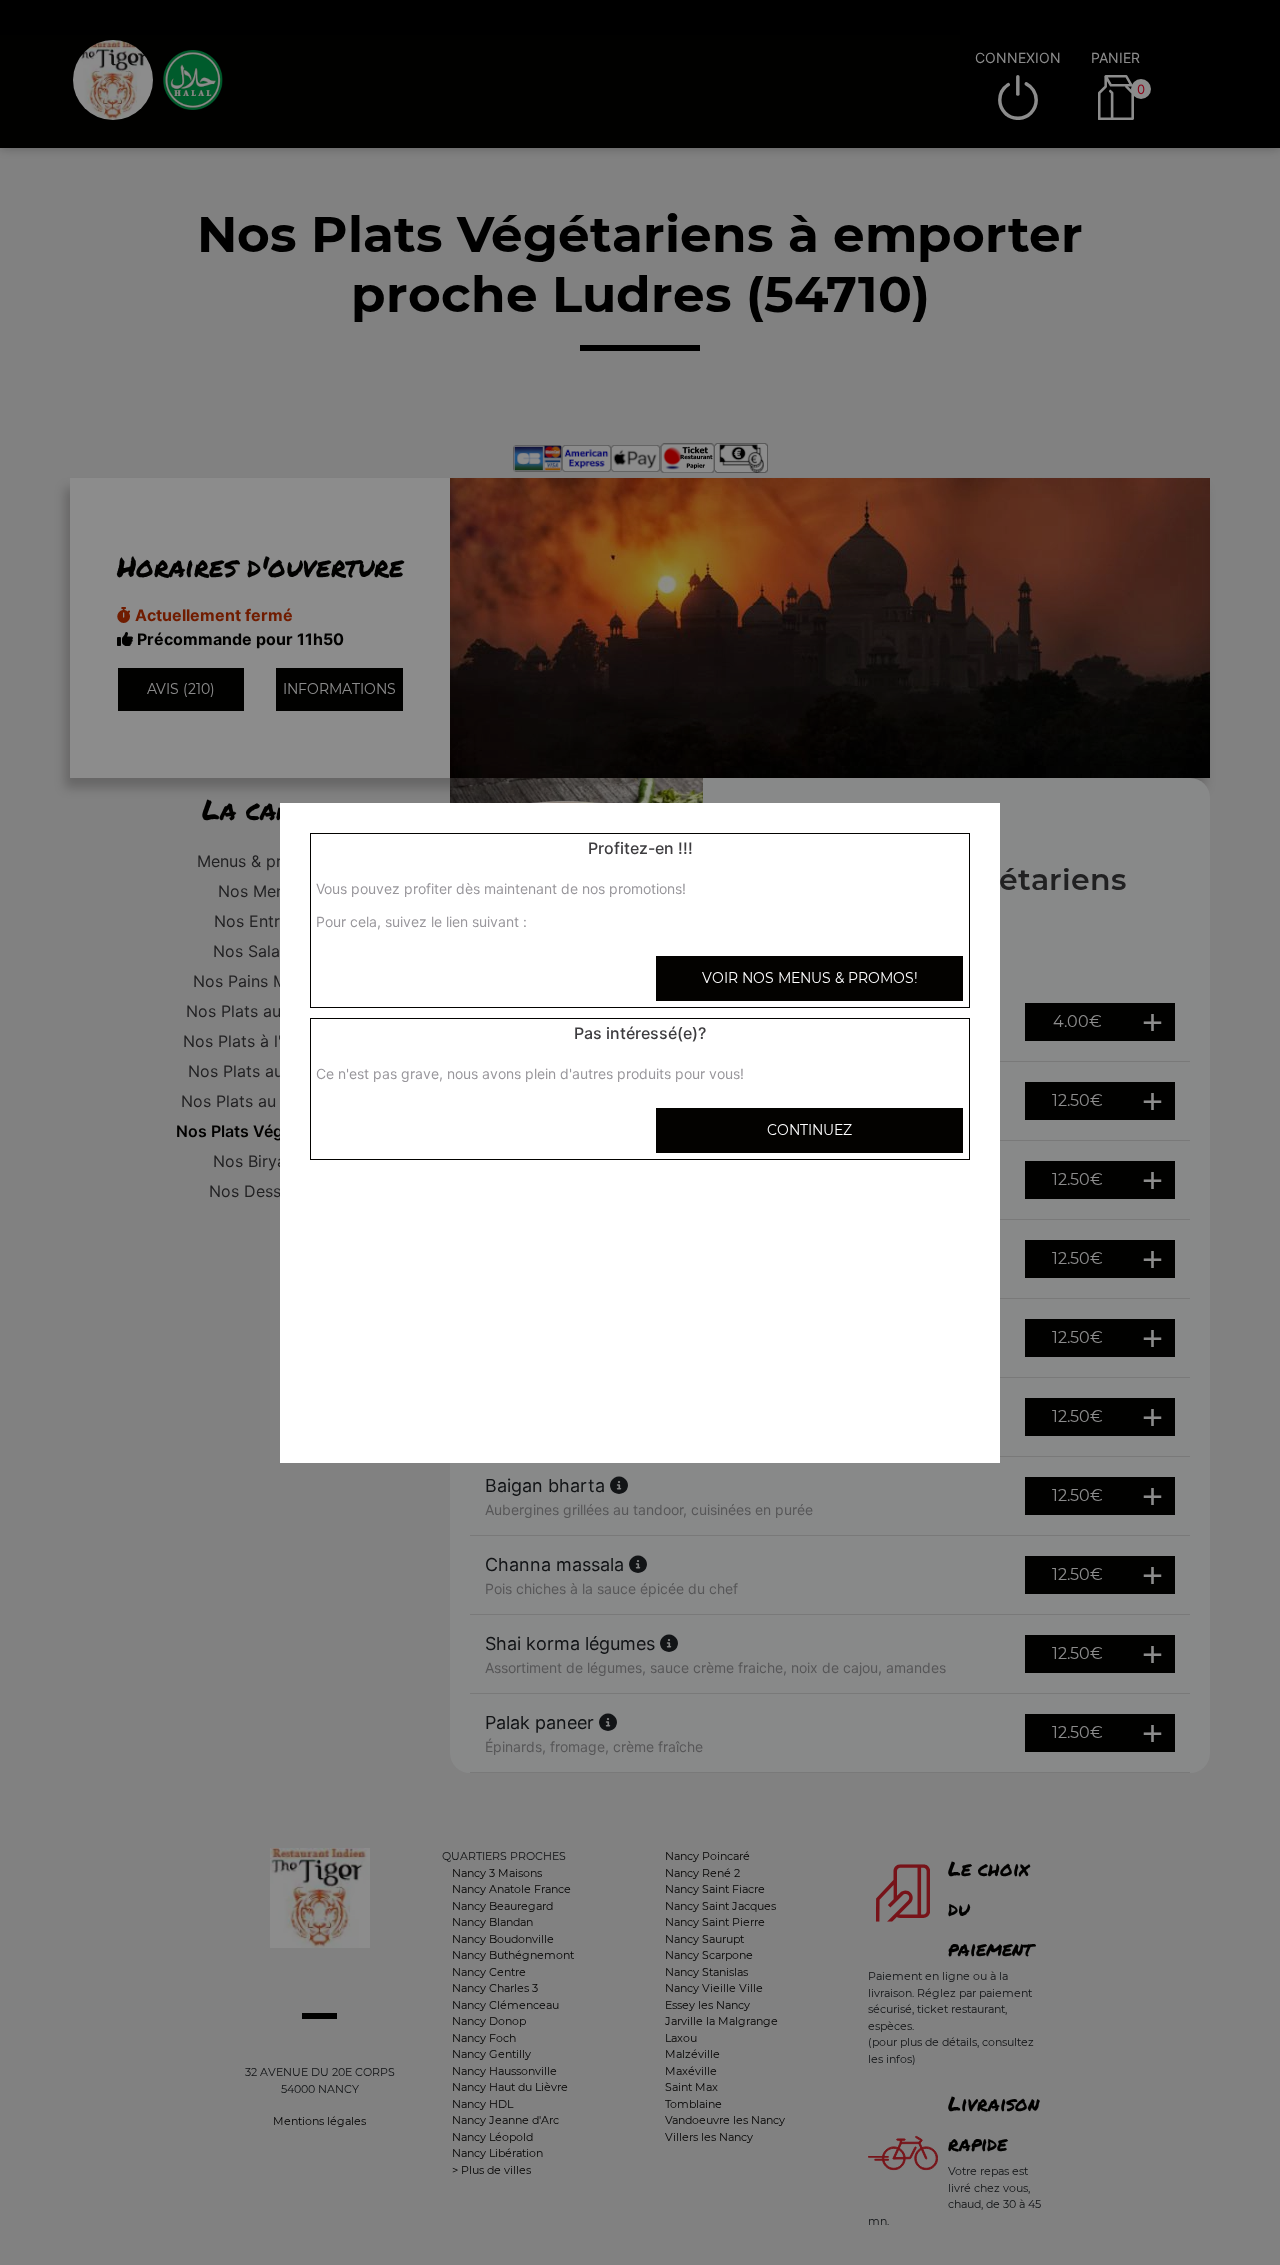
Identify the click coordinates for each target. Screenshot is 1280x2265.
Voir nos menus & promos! (810, 978)
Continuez (809, 1130)
